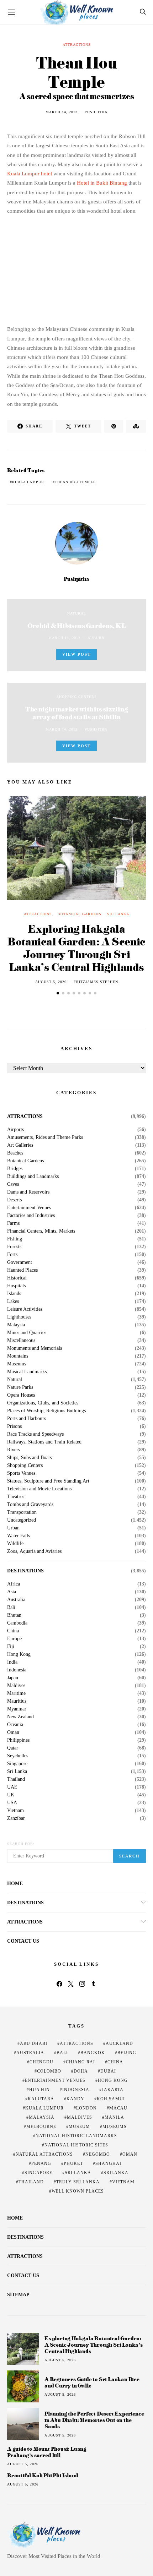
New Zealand (20, 1717)
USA (12, 1803)
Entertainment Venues (29, 1208)
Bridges (15, 1169)
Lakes (13, 1301)
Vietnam (15, 1811)
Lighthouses (19, 1317)
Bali (11, 1608)
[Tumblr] (94, 1984)
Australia (16, 1600)
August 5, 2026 (51, 982)
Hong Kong (19, 1654)
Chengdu (41, 2062)
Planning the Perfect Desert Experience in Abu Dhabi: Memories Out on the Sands (94, 2420)
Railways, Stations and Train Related (44, 1442)
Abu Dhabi (34, 2043)
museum (79, 2127)
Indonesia (17, 1670)
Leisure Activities (25, 1309)
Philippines (18, 1740)
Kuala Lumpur (44, 2108)
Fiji (11, 1647)
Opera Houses (21, 1395)
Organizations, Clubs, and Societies (43, 1403)
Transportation (22, 1512)
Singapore (17, 1764)
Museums (17, 1364)
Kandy (75, 2099)
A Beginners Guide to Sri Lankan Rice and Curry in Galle (92, 2382)
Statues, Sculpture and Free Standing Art (48, 1481)
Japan (13, 1678)
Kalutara (41, 2099)
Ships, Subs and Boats (29, 1458)
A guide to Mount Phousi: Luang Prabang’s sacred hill (47, 2452)
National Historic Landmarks (76, 2136)
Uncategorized (22, 1520)
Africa (14, 1584)
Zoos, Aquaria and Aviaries (34, 1551)
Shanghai (108, 2163)
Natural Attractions (44, 2154)
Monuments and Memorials (35, 1348)
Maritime (16, 1693)
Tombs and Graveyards (30, 1505)
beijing (127, 2053)
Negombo (98, 2154)
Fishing (15, 1239)
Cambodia (17, 1623)
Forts (12, 1255)
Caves (13, 1184)
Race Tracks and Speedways (35, 1434)
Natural (77, 613)
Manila (114, 2117)
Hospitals (16, 1286)
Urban (13, 1528)
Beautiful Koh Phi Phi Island (43, 2476)
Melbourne (41, 2127)
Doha (81, 2071)
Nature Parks (20, 1387)
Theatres (16, 1497)
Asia (12, 1592)
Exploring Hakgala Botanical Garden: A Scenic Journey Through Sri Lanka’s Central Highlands (76, 948)
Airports (15, 1130)
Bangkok (93, 2053)
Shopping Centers (77, 697)
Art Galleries (20, 1145)
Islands (14, 1294)
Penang (41, 2163)
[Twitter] (71, 1984)
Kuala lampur (28, 482)
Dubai (108, 2071)
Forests (14, 1247)
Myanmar (17, 1709)
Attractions (77, 45)
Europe (14, 1639)
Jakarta (113, 2090)
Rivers (14, 1450)
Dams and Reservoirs (28, 1192)
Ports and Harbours (27, 1419)
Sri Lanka (118, 914)
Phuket (73, 2163)
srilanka (116, 2173)
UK (11, 1795)
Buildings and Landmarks (33, 1177)
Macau (118, 2108)
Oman (13, 1732)
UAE (12, 1787)
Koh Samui (111, 2099)
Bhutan (14, 1615)
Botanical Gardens (80, 914)
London (86, 2108)
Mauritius (17, 1701)
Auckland (119, 2043)
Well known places (78, 2191)
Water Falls (19, 1536)
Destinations (25, 1571)
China (13, 1631)
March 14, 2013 (62, 112)
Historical (17, 1278)
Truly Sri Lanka (78, 2182)
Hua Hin (39, 2090)
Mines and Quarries (27, 1333)
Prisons (14, 1426)
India (12, 1662)
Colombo (49, 2071)
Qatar (13, 1748)
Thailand (16, 1779)
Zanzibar (16, 1818)
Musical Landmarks (27, 1372)
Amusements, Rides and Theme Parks (45, 1137)
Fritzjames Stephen (96, 982)
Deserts (14, 1200)
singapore (38, 2173)
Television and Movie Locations (39, 1489)
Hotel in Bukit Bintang (102, 183)
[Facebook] (59, 1984)
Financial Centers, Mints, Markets (41, 1231)
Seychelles (18, 1756)
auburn (96, 638)
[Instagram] (82, 1984)
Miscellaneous (21, 1341)
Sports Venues (21, 1473)
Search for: (21, 1844)
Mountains (18, 1356)
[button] (58, 993)
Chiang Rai (80, 2062)
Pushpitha (96, 112)
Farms (13, 1223)
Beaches (15, 1153)
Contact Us (23, 1941)
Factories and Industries (31, 1216)
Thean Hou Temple (75, 482)
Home (15, 1884)
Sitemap (18, 2295)
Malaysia (16, 1325)
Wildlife (15, 1544)
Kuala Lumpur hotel (30, 174)
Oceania (15, 1725)
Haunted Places (22, 1270)
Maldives (16, 1686)
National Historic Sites (76, 2145)
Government (20, 1262)
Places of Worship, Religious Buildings (46, 1411)
